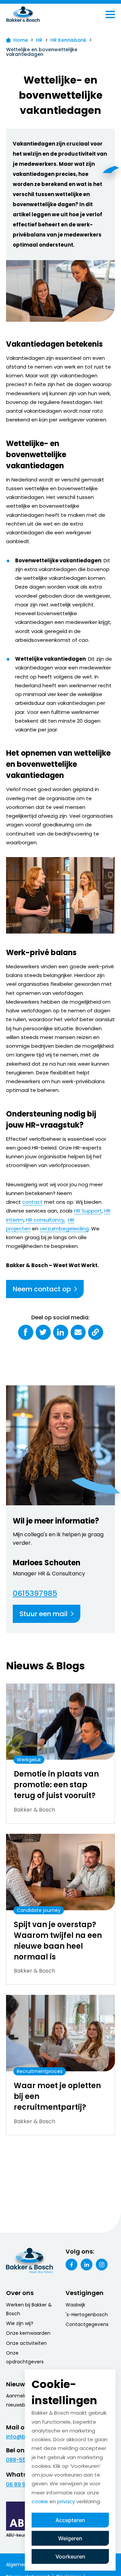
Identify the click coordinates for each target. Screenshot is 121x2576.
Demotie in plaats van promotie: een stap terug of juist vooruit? (56, 1785)
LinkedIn (87, 2265)
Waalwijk (75, 2305)
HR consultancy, (46, 1220)
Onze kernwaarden (28, 2333)
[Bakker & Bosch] (37, 14)
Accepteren (70, 2520)
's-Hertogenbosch (87, 2315)
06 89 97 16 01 (24, 2485)
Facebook (71, 2265)
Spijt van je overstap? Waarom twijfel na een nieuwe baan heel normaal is (58, 1941)
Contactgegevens (87, 2324)
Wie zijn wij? (20, 2323)
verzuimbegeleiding (64, 1229)
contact (32, 1202)
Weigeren (70, 2538)
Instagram (102, 2265)
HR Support (88, 1211)
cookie (40, 2501)
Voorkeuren (70, 2556)
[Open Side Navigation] (110, 14)
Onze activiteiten (26, 2343)
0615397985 (35, 1594)
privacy (66, 2501)
